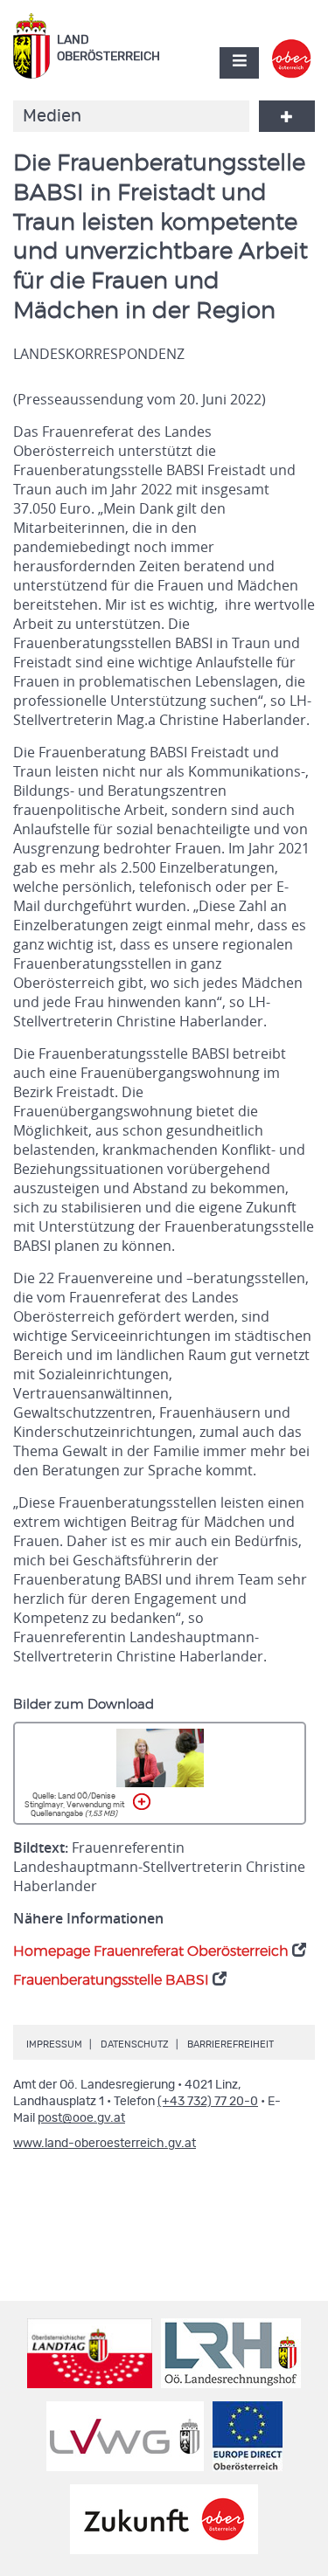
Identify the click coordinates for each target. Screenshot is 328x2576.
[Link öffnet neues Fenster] (292, 47)
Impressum (54, 2044)
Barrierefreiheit (230, 2044)
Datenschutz (135, 2044)
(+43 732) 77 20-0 (208, 2102)
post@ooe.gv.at (81, 2118)
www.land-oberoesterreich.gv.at (105, 2144)
